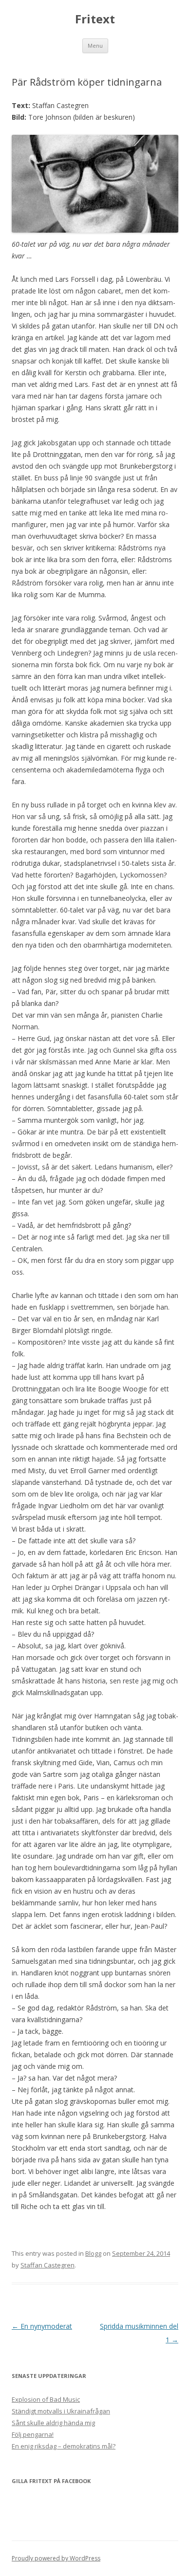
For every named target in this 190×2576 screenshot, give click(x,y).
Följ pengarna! (33, 2434)
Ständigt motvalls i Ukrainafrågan (61, 2411)
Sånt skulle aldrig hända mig (53, 2423)
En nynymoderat (42, 2326)
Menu (95, 46)
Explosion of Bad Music (46, 2399)
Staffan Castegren (47, 2265)
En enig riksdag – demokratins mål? (64, 2446)
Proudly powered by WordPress (56, 2558)
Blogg (93, 2253)
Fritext (95, 19)
